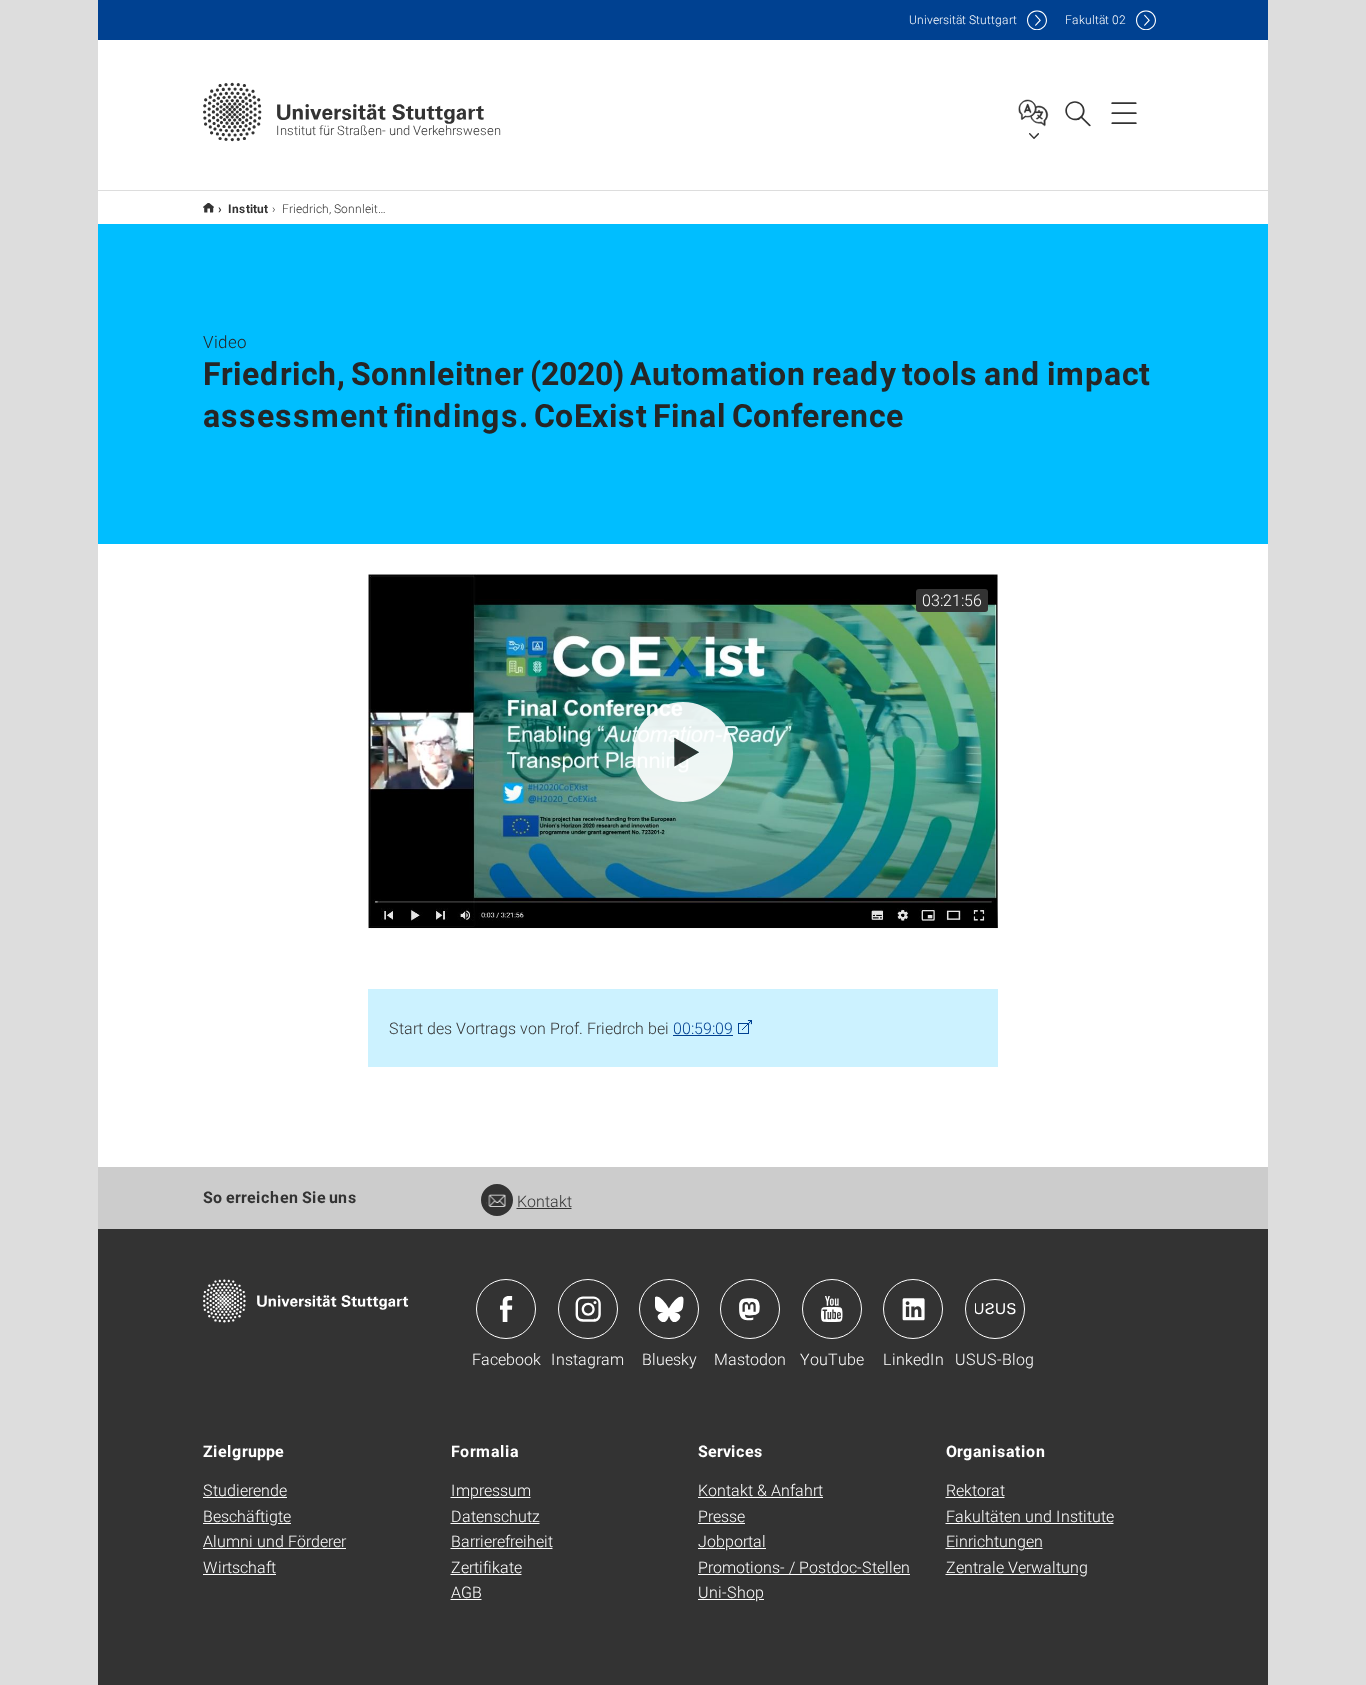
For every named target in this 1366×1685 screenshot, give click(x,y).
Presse (721, 1515)
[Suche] (1077, 112)
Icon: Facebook (506, 1309)
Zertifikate (486, 1566)
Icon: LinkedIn (913, 1309)
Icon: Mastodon (750, 1309)
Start (208, 207)
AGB (466, 1591)
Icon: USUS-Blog (995, 1309)
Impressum (491, 1489)
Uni (963, 19)
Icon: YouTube (832, 1309)
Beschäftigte (247, 1515)
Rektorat (975, 1489)
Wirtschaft (239, 1566)
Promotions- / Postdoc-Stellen (804, 1566)
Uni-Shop (731, 1591)
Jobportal (732, 1540)
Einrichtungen (994, 1540)
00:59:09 (703, 1027)
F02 (1095, 19)
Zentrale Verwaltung (1017, 1566)
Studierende (245, 1489)
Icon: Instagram (588, 1309)
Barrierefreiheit (502, 1540)
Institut (248, 208)
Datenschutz (495, 1515)
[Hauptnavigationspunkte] (1124, 112)
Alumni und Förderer (274, 1540)
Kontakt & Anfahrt (760, 1489)
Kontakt (544, 1200)
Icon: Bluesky (669, 1309)
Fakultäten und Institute (1030, 1515)
